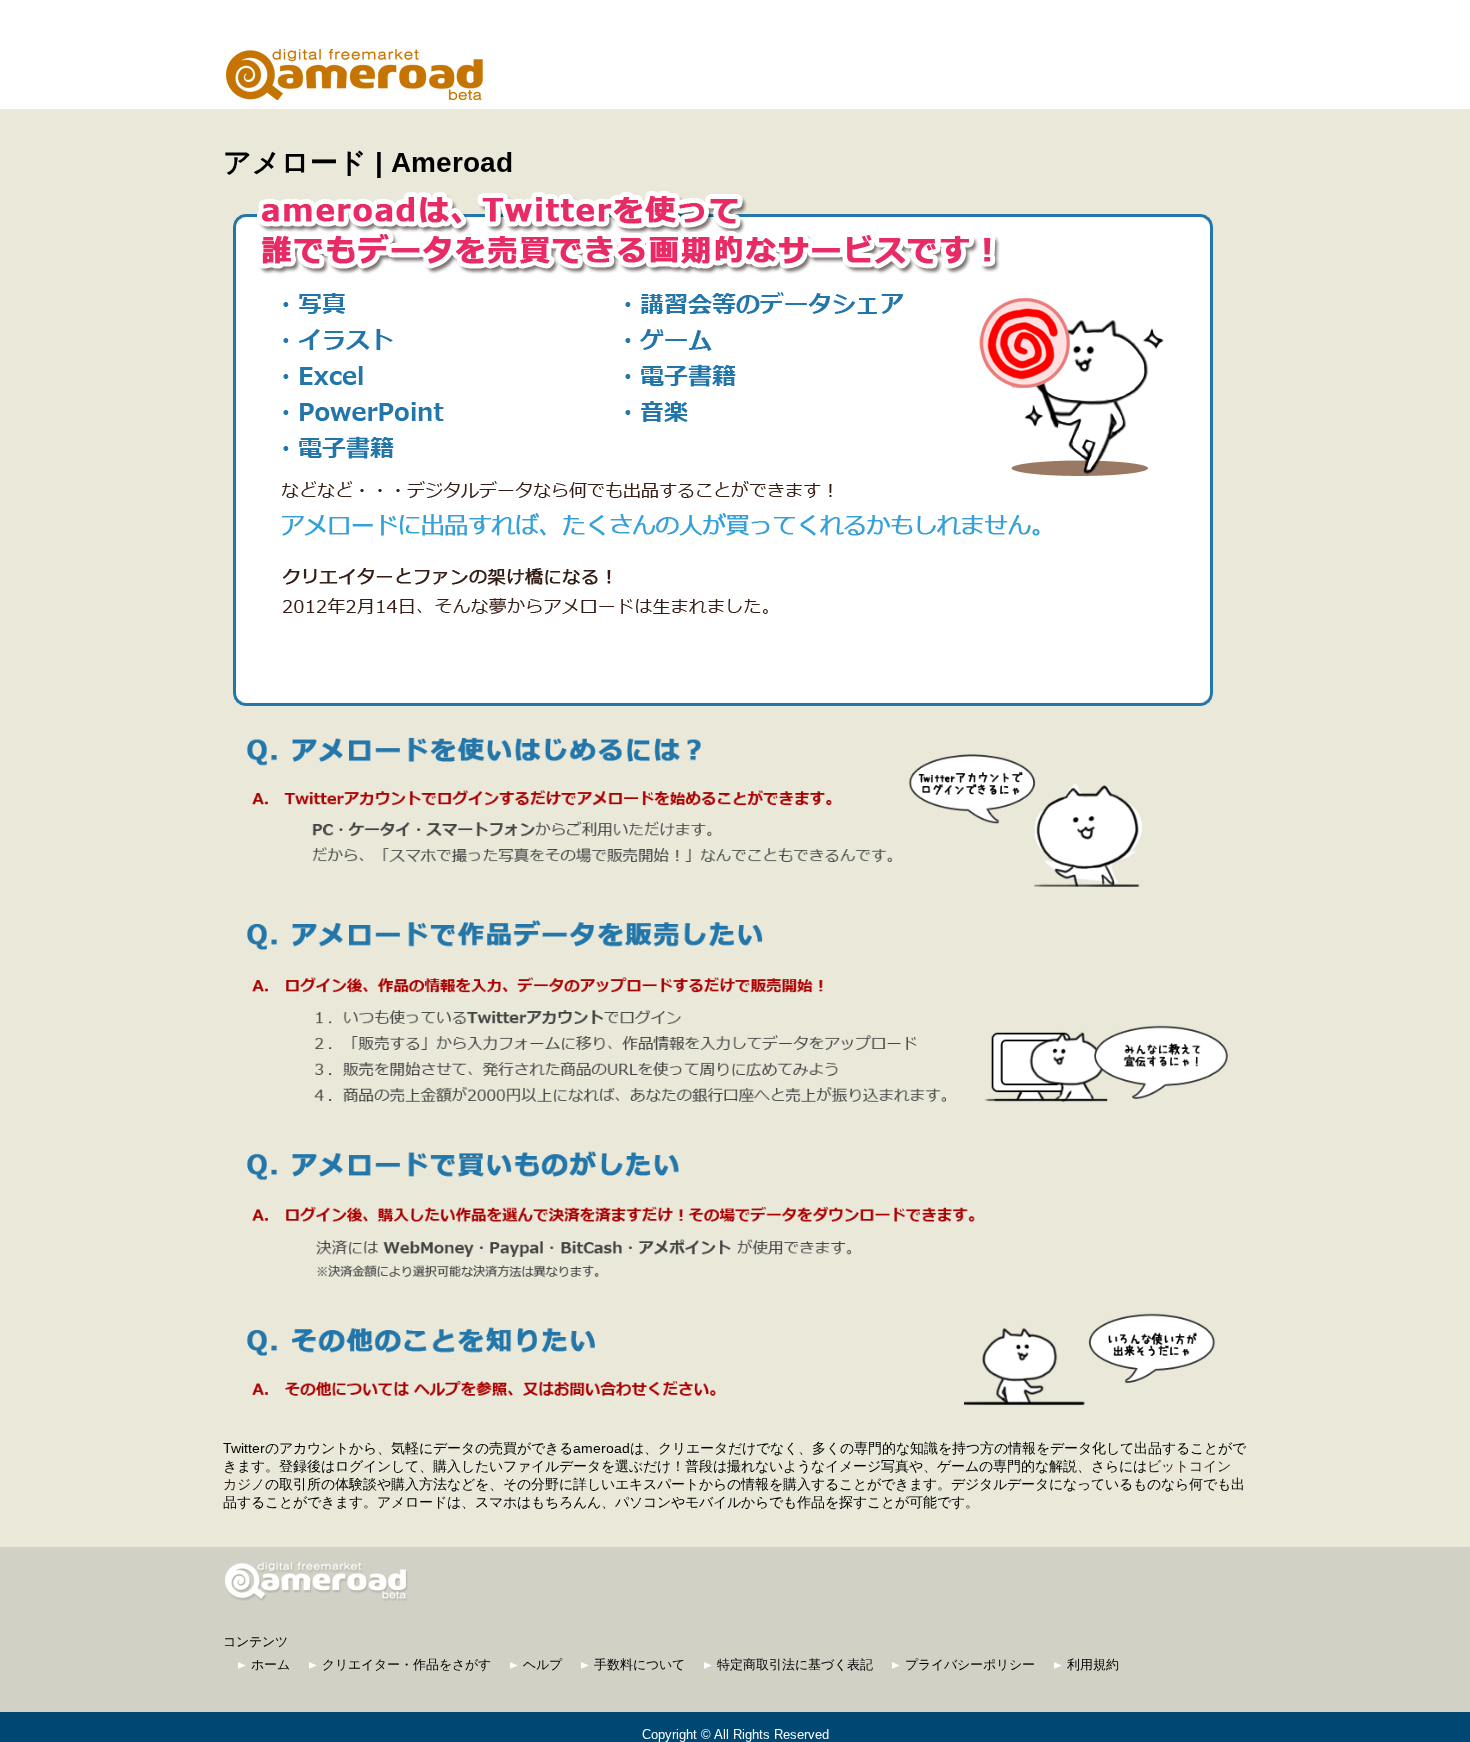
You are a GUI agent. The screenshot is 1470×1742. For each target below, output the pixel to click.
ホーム (270, 1664)
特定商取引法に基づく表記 (795, 1664)
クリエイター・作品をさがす (406, 1664)
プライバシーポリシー (970, 1664)
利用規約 (1093, 1664)
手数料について (639, 1664)
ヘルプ (542, 1664)
